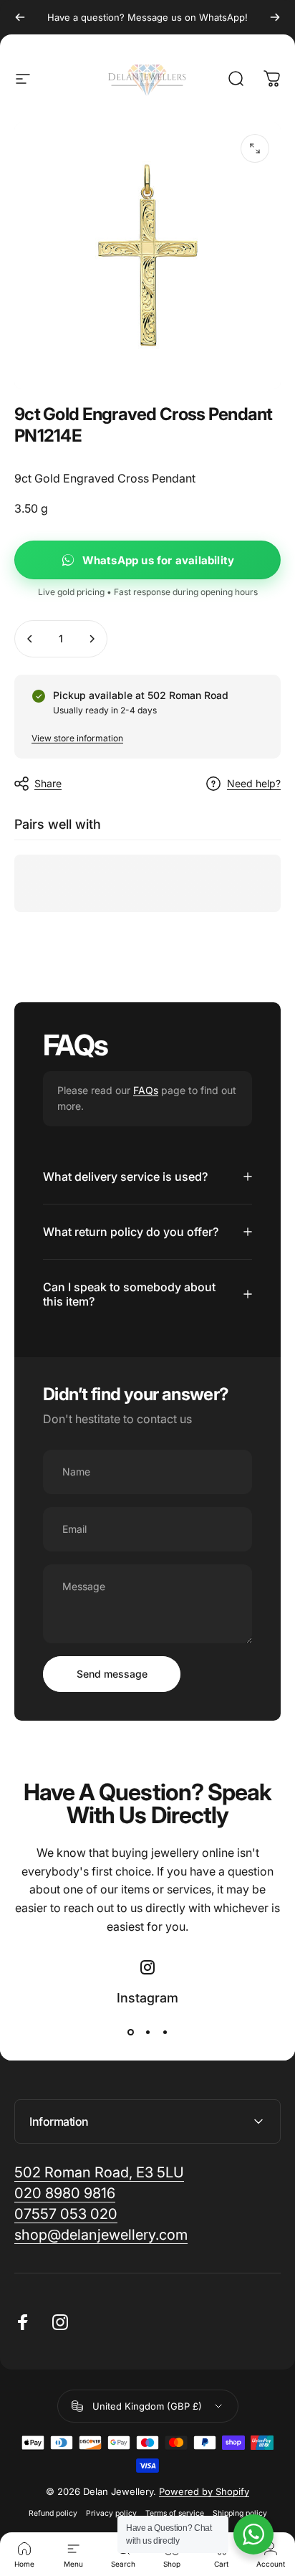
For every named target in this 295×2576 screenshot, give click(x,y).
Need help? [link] (254, 783)
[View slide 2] (147, 2033)
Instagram (147, 1998)
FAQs (146, 1090)
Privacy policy (111, 2513)
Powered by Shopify (204, 2491)
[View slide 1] (130, 2033)
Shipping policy (240, 2513)
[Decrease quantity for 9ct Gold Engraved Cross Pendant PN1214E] (30, 639)
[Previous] (20, 17)
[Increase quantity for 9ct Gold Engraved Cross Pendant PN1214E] (92, 639)
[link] (101, 2235)
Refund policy (53, 2513)
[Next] (275, 17)
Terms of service (175, 2513)
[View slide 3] (165, 2033)
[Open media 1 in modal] (255, 148)
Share (48, 783)
